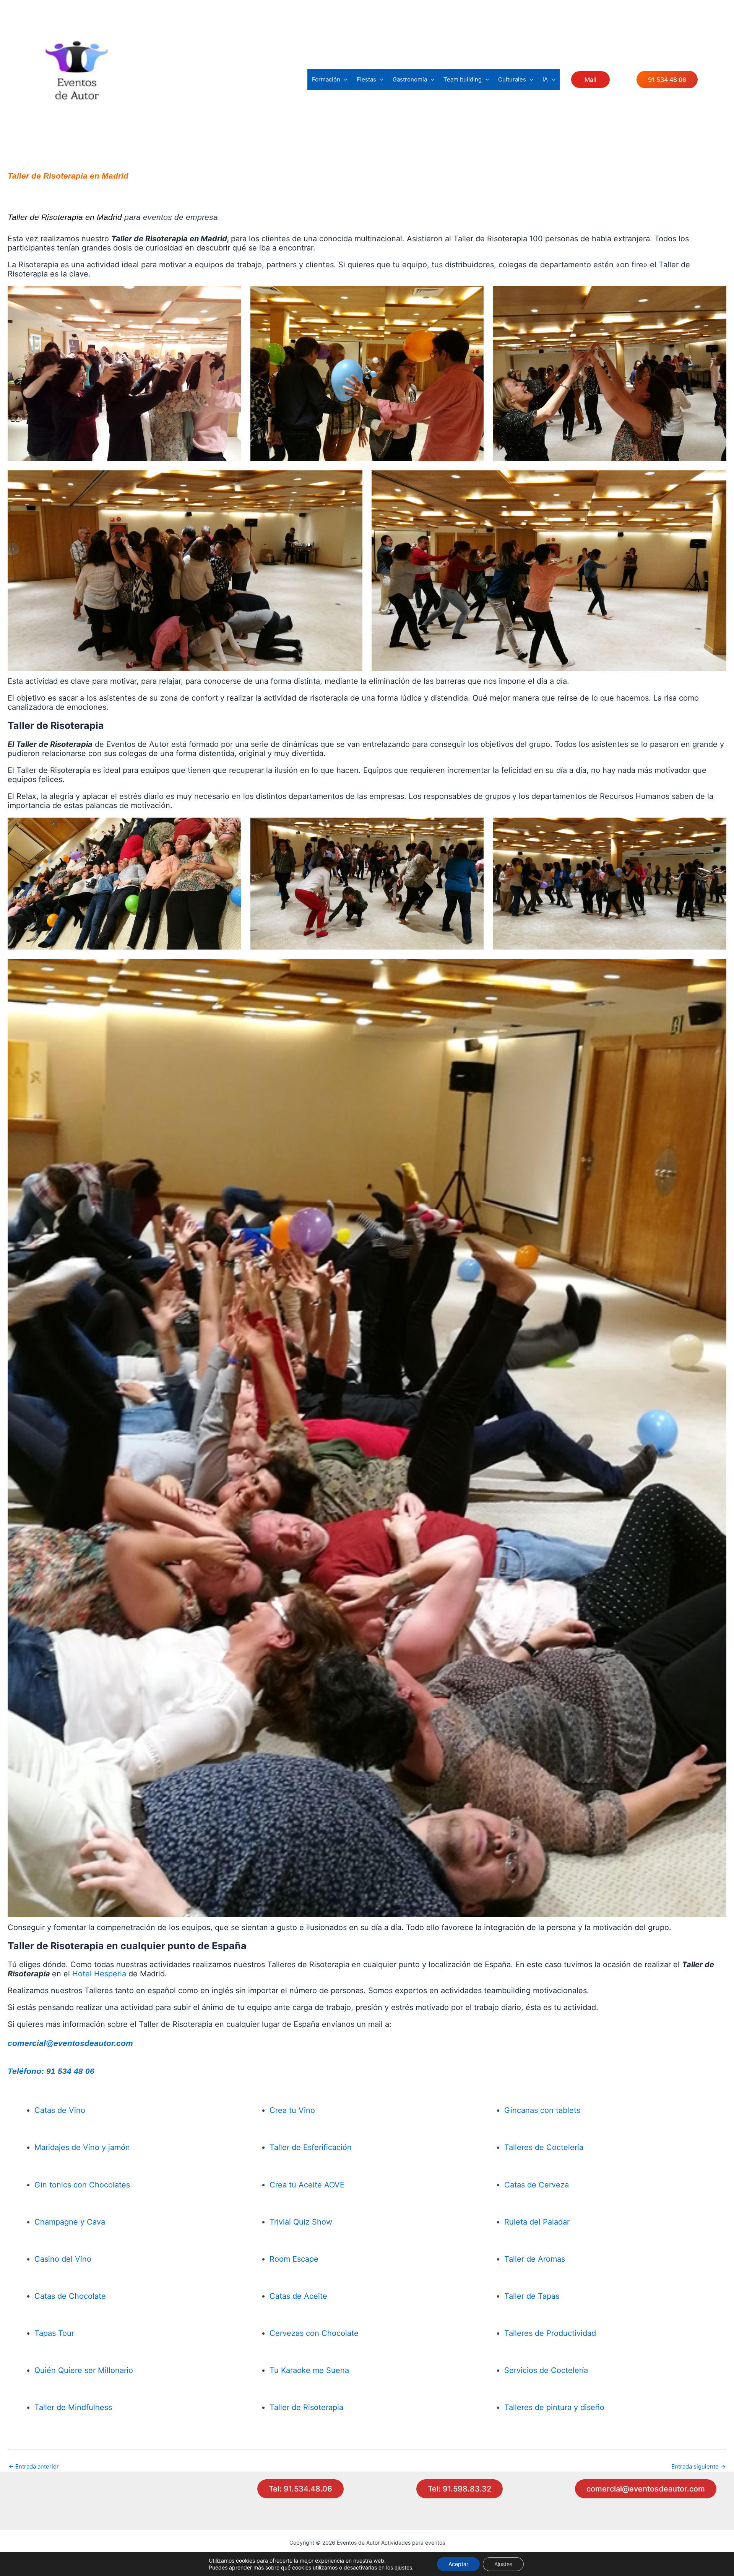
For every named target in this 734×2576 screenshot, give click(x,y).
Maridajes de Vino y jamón (82, 2147)
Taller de (51, 2407)
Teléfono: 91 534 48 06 (51, 2071)
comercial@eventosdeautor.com (70, 2043)
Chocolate (340, 2333)
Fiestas (366, 79)
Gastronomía (410, 79)
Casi (42, 2259)
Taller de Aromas (535, 2259)
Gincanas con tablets (542, 2110)
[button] (344, 80)
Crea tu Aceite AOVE (307, 2185)
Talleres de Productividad (550, 2333)
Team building (463, 79)
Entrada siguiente (698, 2466)
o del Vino (73, 2259)
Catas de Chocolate (70, 2296)
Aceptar (458, 2564)
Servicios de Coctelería (546, 2370)
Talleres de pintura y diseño (554, 2407)
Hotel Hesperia (99, 1974)
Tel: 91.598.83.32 (460, 2489)
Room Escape (294, 2259)
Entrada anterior (34, 2466)
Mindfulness (90, 2407)
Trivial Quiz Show (301, 2222)
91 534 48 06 (667, 80)
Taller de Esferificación (311, 2147)
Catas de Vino (60, 2110)
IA (545, 79)
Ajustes (503, 2564)
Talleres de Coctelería (544, 2147)
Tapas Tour (54, 2333)
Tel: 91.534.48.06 (300, 2489)
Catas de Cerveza (537, 2185)
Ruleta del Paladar (537, 2222)
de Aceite (309, 2296)
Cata (278, 2296)
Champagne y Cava (70, 2222)
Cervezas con (294, 2333)
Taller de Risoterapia (306, 2407)
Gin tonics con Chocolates (82, 2185)
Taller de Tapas (532, 2296)
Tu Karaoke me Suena (309, 2370)
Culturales (512, 79)
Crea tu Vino (292, 2110)
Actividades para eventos (84, 123)
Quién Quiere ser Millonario (84, 2370)
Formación (326, 79)
